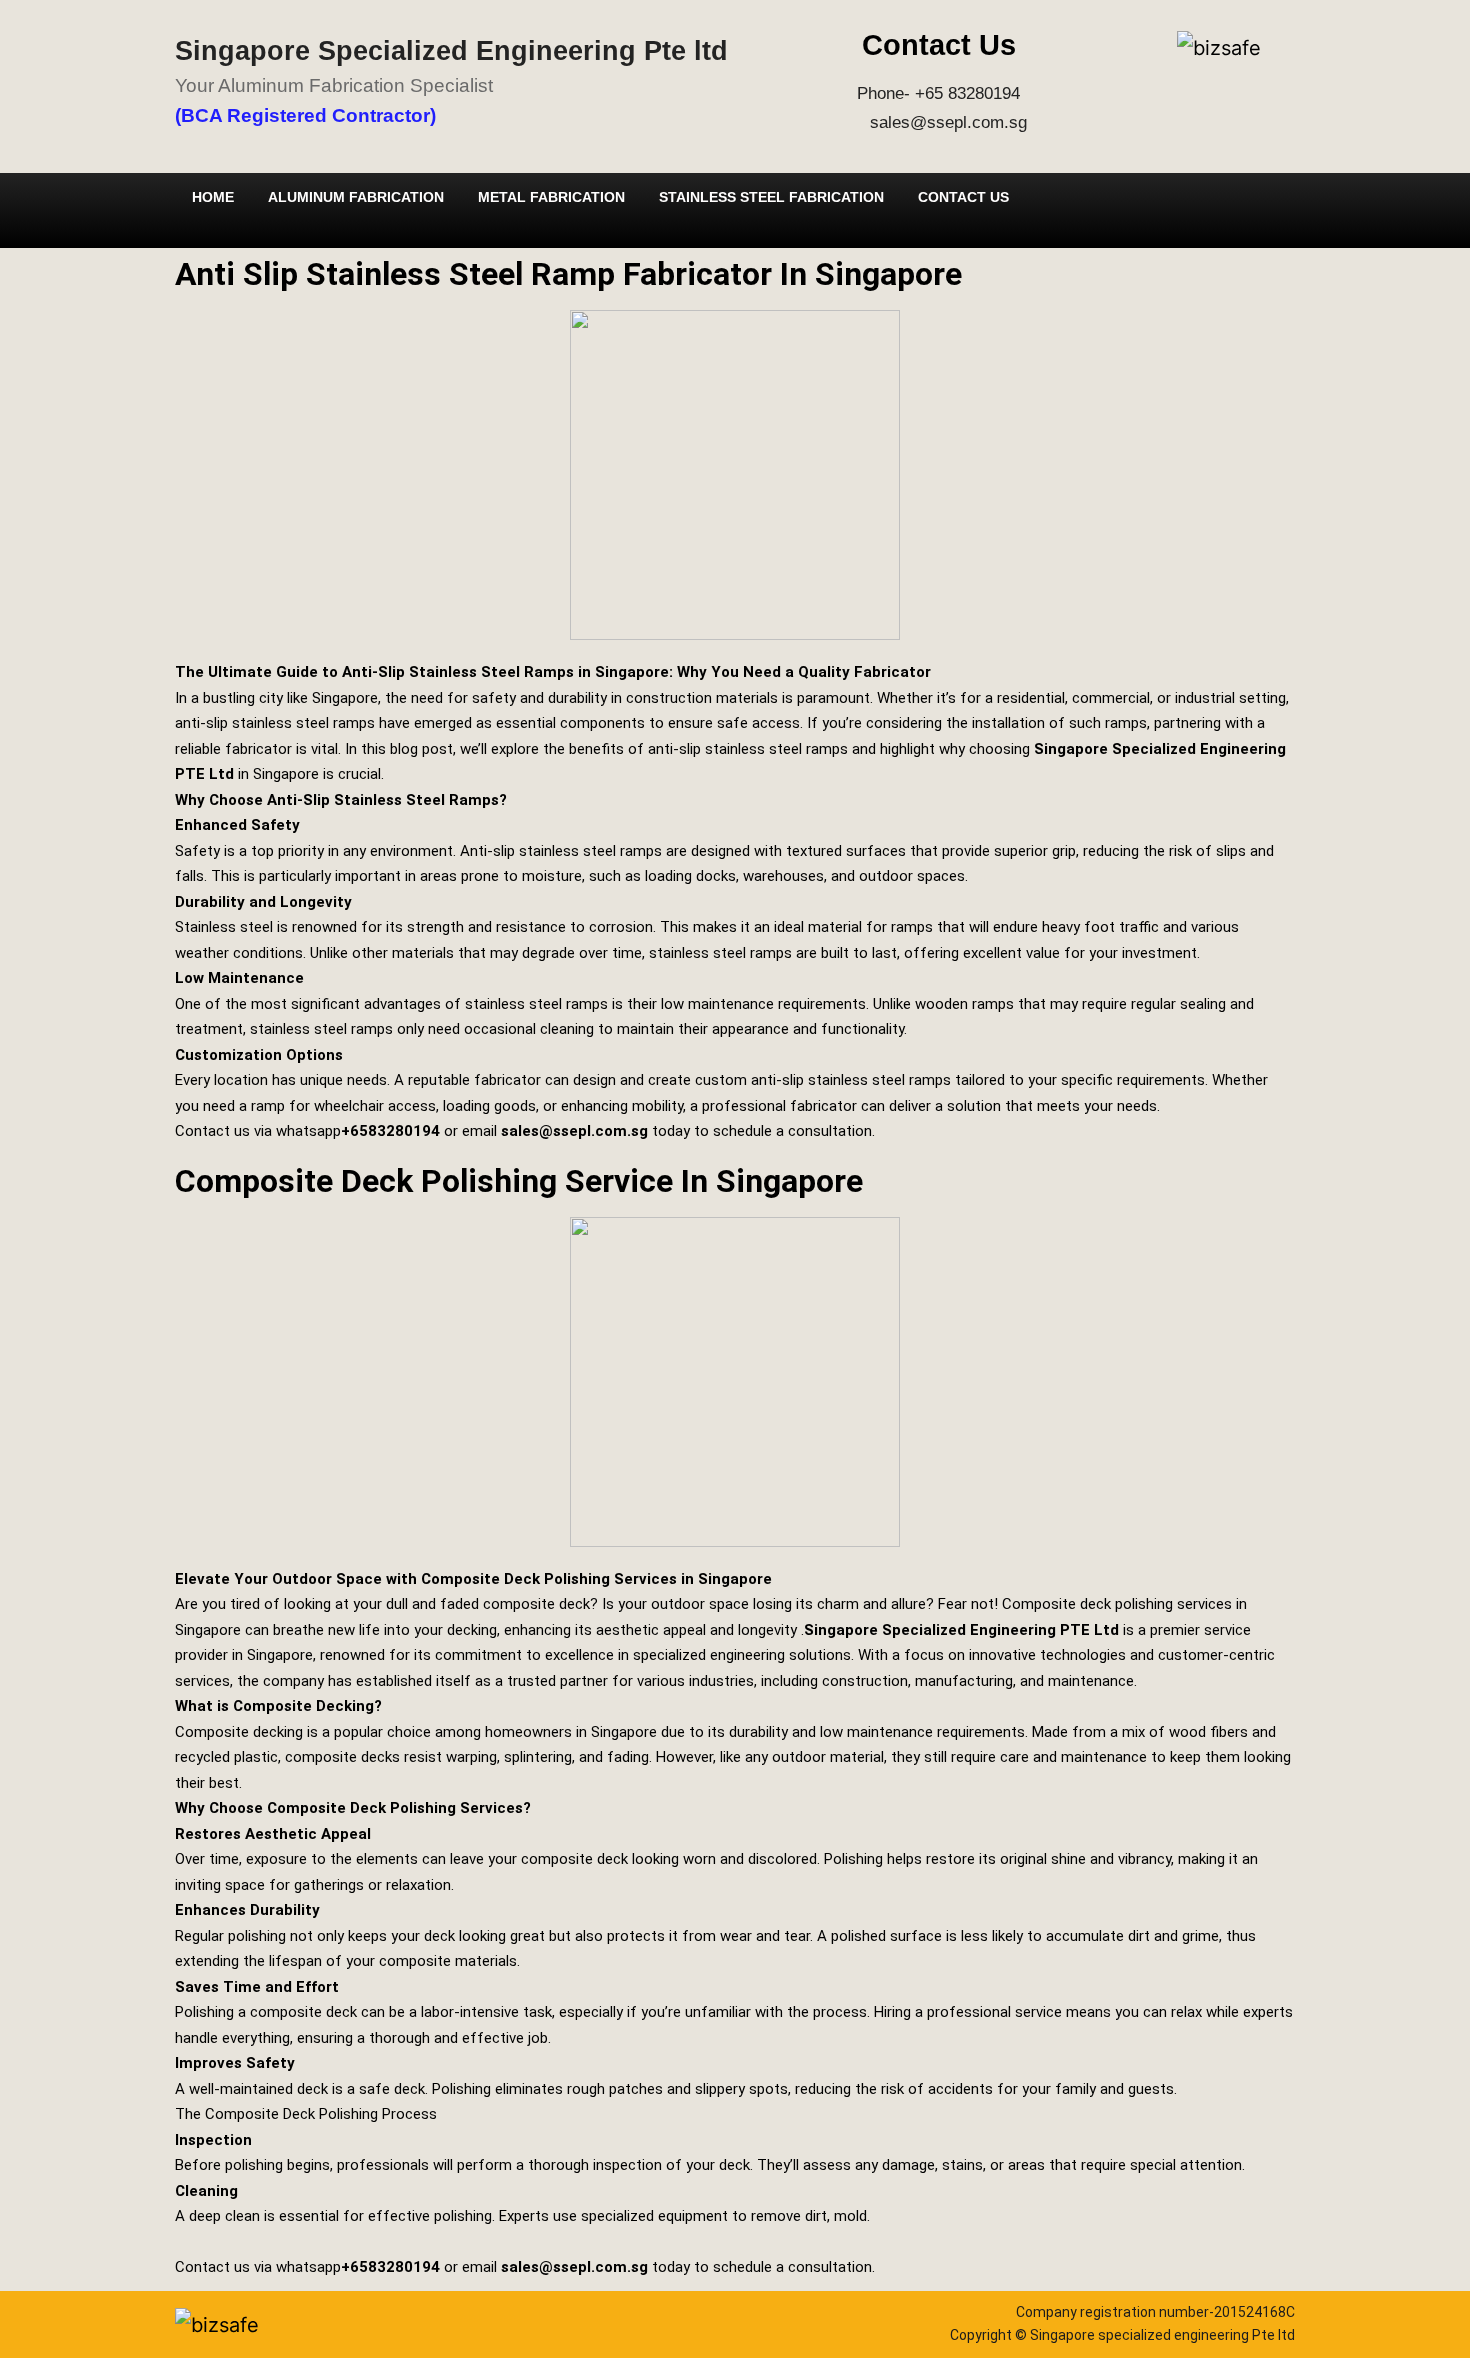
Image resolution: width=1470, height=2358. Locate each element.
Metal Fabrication (551, 197)
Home (213, 197)
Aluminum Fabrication (356, 197)
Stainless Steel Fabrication (771, 197)
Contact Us (963, 197)
